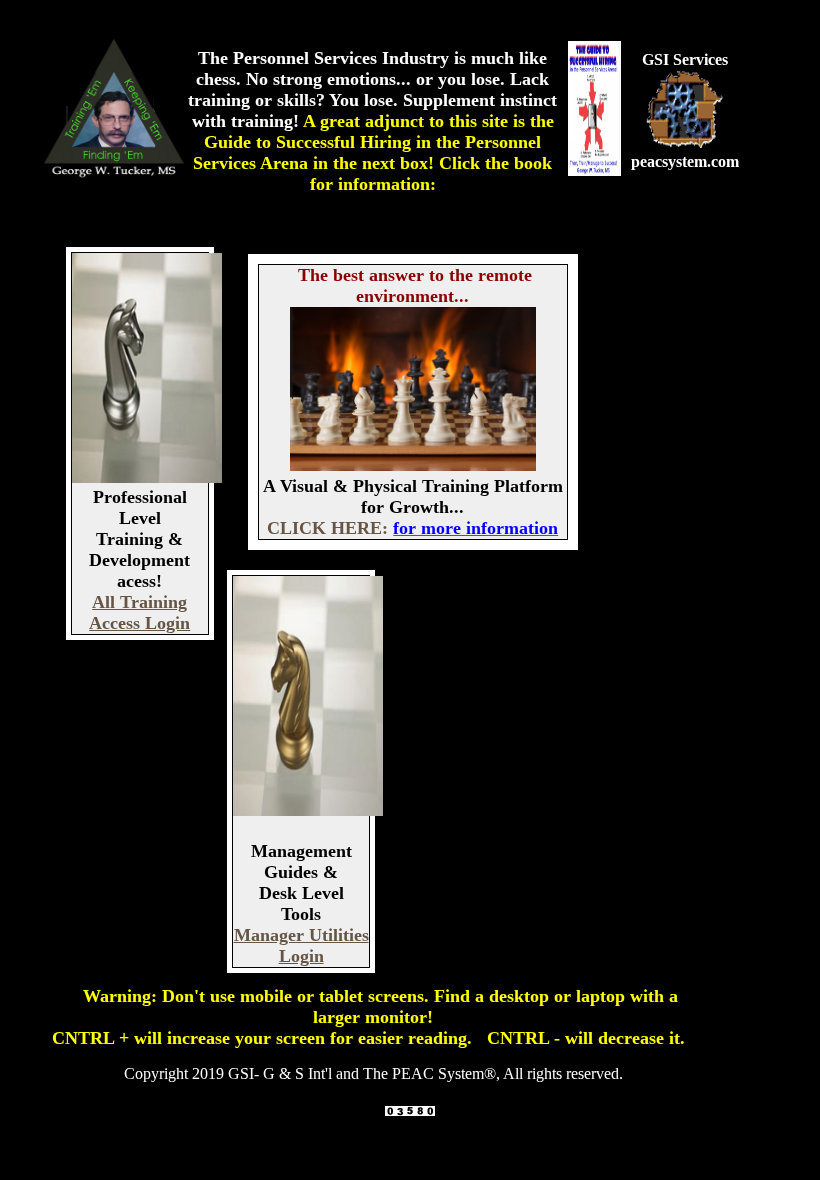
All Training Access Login (139, 612)
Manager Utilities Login (301, 945)
